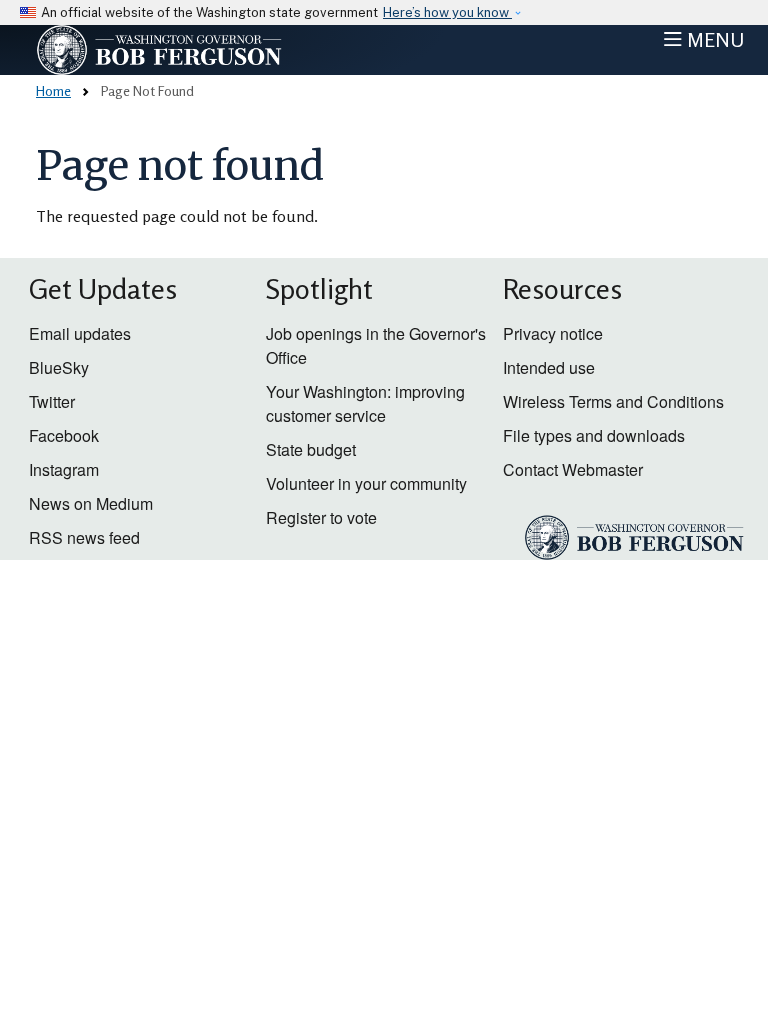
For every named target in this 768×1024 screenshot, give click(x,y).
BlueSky (59, 367)
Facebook (64, 435)
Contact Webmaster (573, 469)
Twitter (52, 401)
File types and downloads (594, 435)
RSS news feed (84, 537)
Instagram (64, 469)
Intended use (549, 367)
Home (53, 90)
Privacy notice (553, 333)
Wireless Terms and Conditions (613, 401)
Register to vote (321, 517)
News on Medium (91, 503)
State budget (311, 449)
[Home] (199, 50)
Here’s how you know (447, 12)
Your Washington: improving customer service (365, 403)
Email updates (80, 333)
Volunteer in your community (366, 483)
